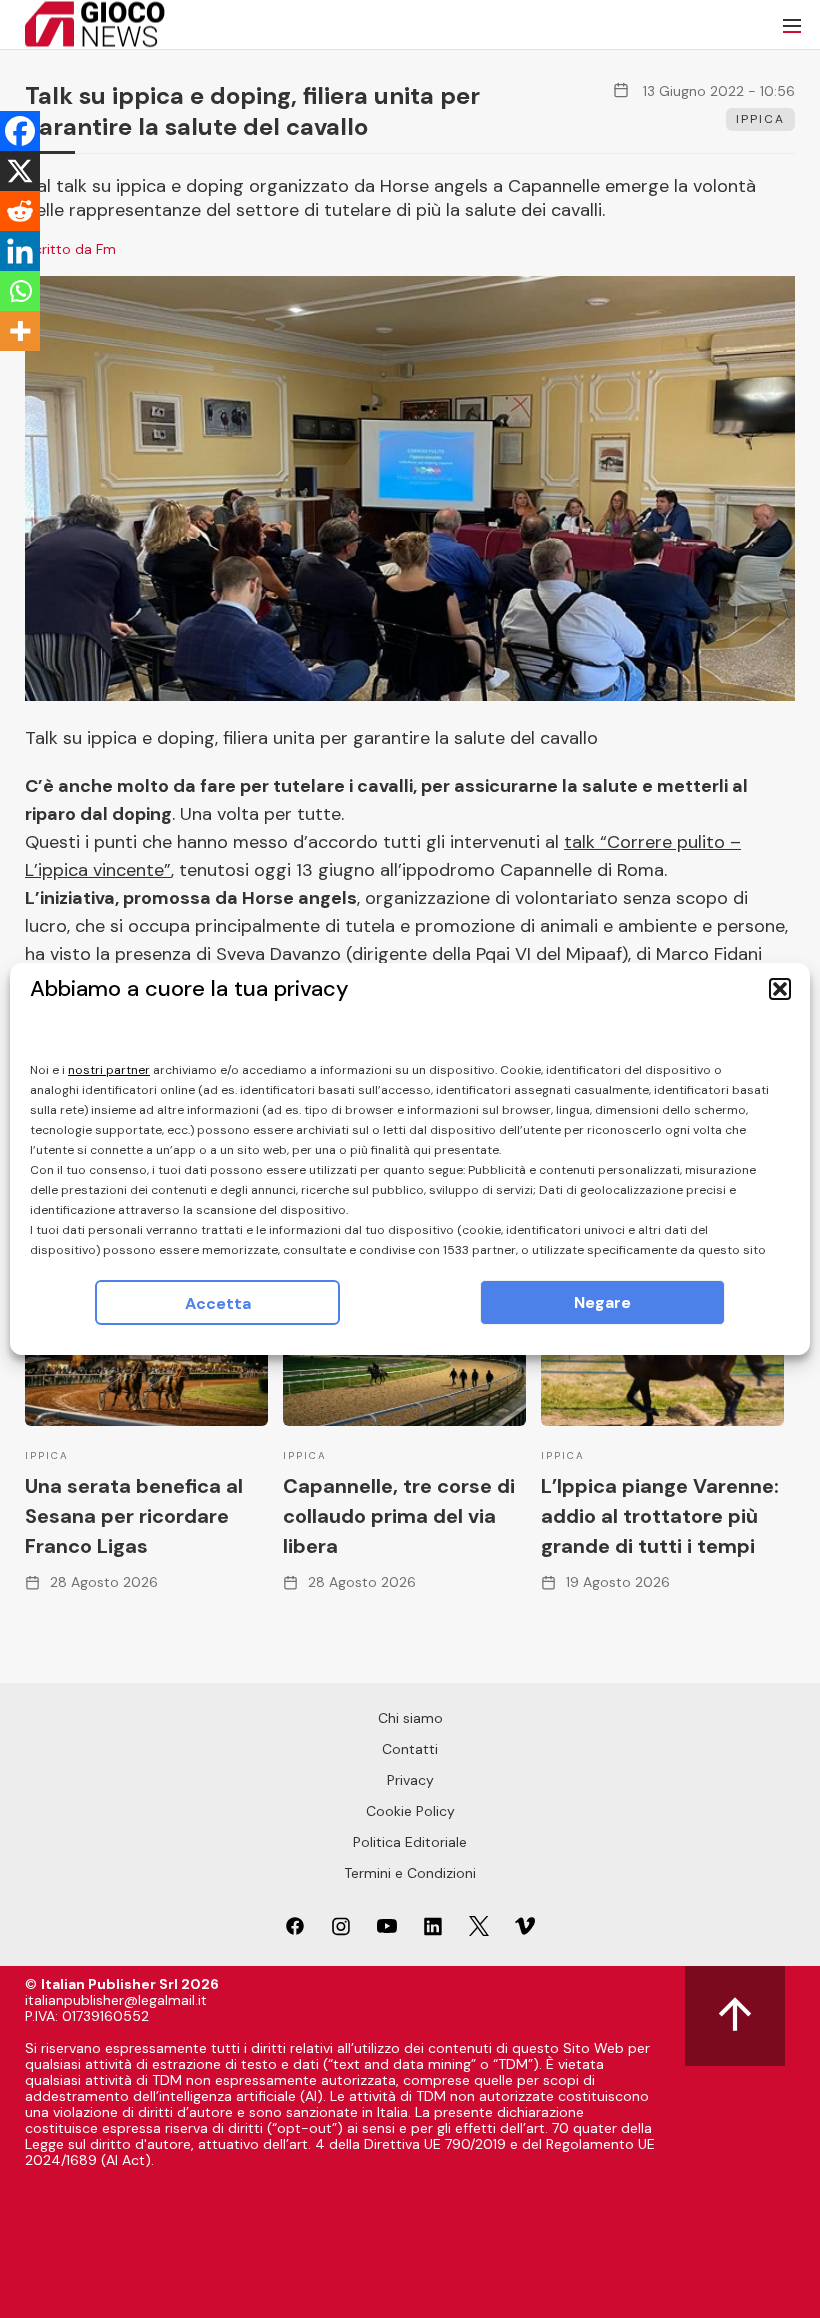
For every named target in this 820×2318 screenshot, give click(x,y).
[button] (780, 989)
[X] (20, 171)
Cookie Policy (410, 1811)
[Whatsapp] (20, 291)
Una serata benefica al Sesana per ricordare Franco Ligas (134, 1516)
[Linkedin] (20, 251)
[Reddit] (20, 211)
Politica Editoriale (410, 1842)
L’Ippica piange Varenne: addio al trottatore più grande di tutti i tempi (660, 1516)
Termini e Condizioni (410, 1873)
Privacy (410, 1780)
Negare (602, 1302)
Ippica (760, 119)
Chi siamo (410, 1718)
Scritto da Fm (70, 249)
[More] (20, 331)
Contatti (410, 1749)
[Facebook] (20, 131)
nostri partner (109, 1070)
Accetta (218, 1303)
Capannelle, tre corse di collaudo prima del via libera (399, 1516)
